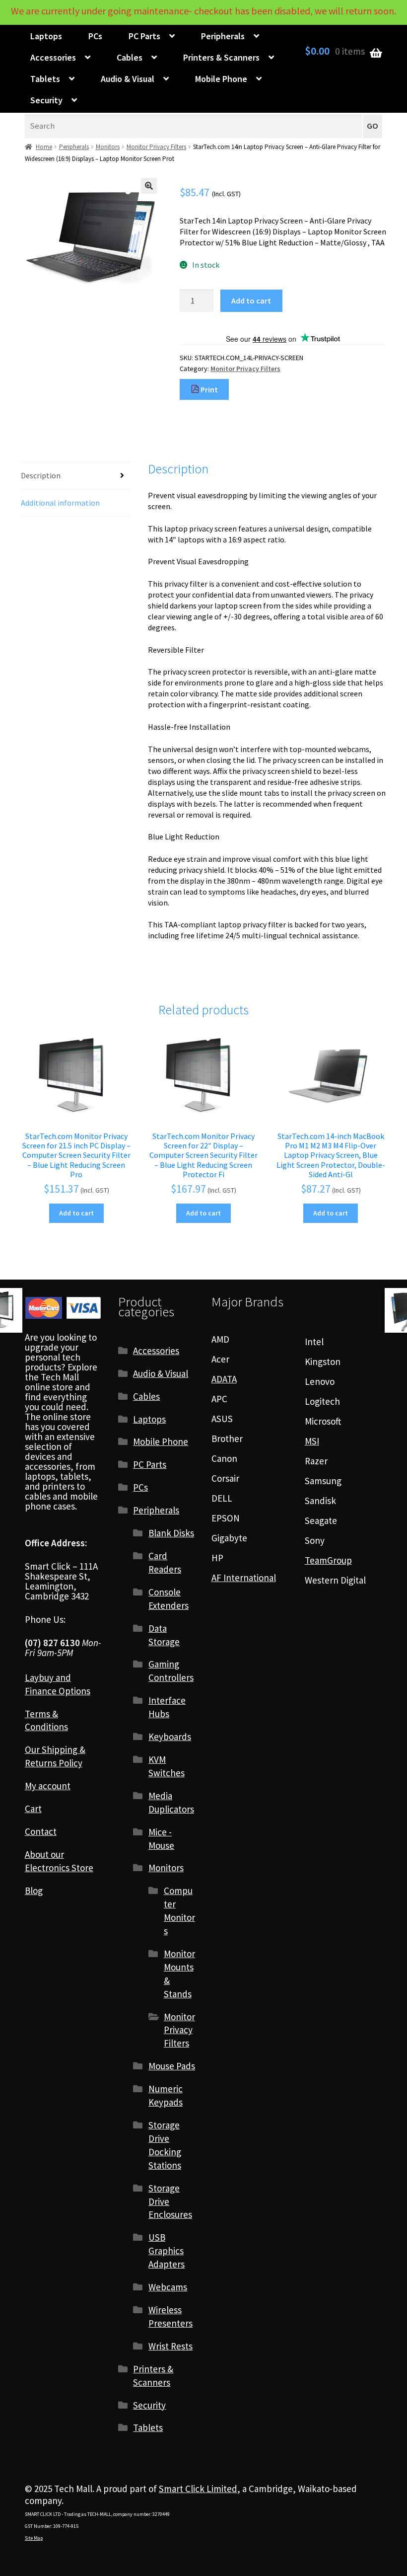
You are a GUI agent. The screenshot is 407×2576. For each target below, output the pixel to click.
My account (48, 1786)
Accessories (53, 57)
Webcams (168, 2287)
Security (46, 100)
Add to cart (251, 301)
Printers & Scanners (221, 57)
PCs (95, 36)
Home (44, 147)
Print (208, 389)
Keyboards (170, 1737)
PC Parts (144, 36)
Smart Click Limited (198, 2489)
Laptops (46, 36)
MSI (312, 1441)
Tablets (45, 79)
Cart (33, 1809)
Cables (130, 57)
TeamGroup (328, 1560)
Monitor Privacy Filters (156, 147)
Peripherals (223, 36)
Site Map (34, 2538)
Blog (34, 1891)
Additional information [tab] (60, 503)
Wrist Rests (170, 2346)
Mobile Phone (221, 79)
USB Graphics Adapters (167, 2251)
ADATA (224, 1379)
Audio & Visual (128, 79)
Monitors (108, 147)
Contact (41, 1831)
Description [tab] (41, 475)
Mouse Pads (172, 2066)
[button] (149, 186)
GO (373, 126)
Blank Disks (171, 1533)
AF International (244, 1578)
